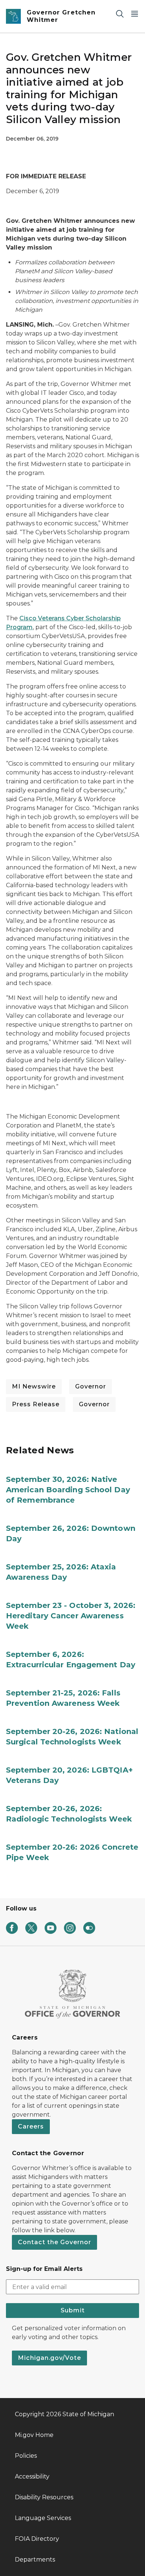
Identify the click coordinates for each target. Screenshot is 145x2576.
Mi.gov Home (34, 2435)
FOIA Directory (37, 2539)
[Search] (120, 14)
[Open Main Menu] (135, 14)
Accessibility (32, 2476)
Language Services (43, 2518)
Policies (26, 2456)
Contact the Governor (54, 2242)
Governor (91, 1386)
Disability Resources (44, 2497)
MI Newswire (34, 1386)
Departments (35, 2560)
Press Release (36, 1404)
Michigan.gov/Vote (49, 2358)
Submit (73, 2310)
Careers (31, 2126)
